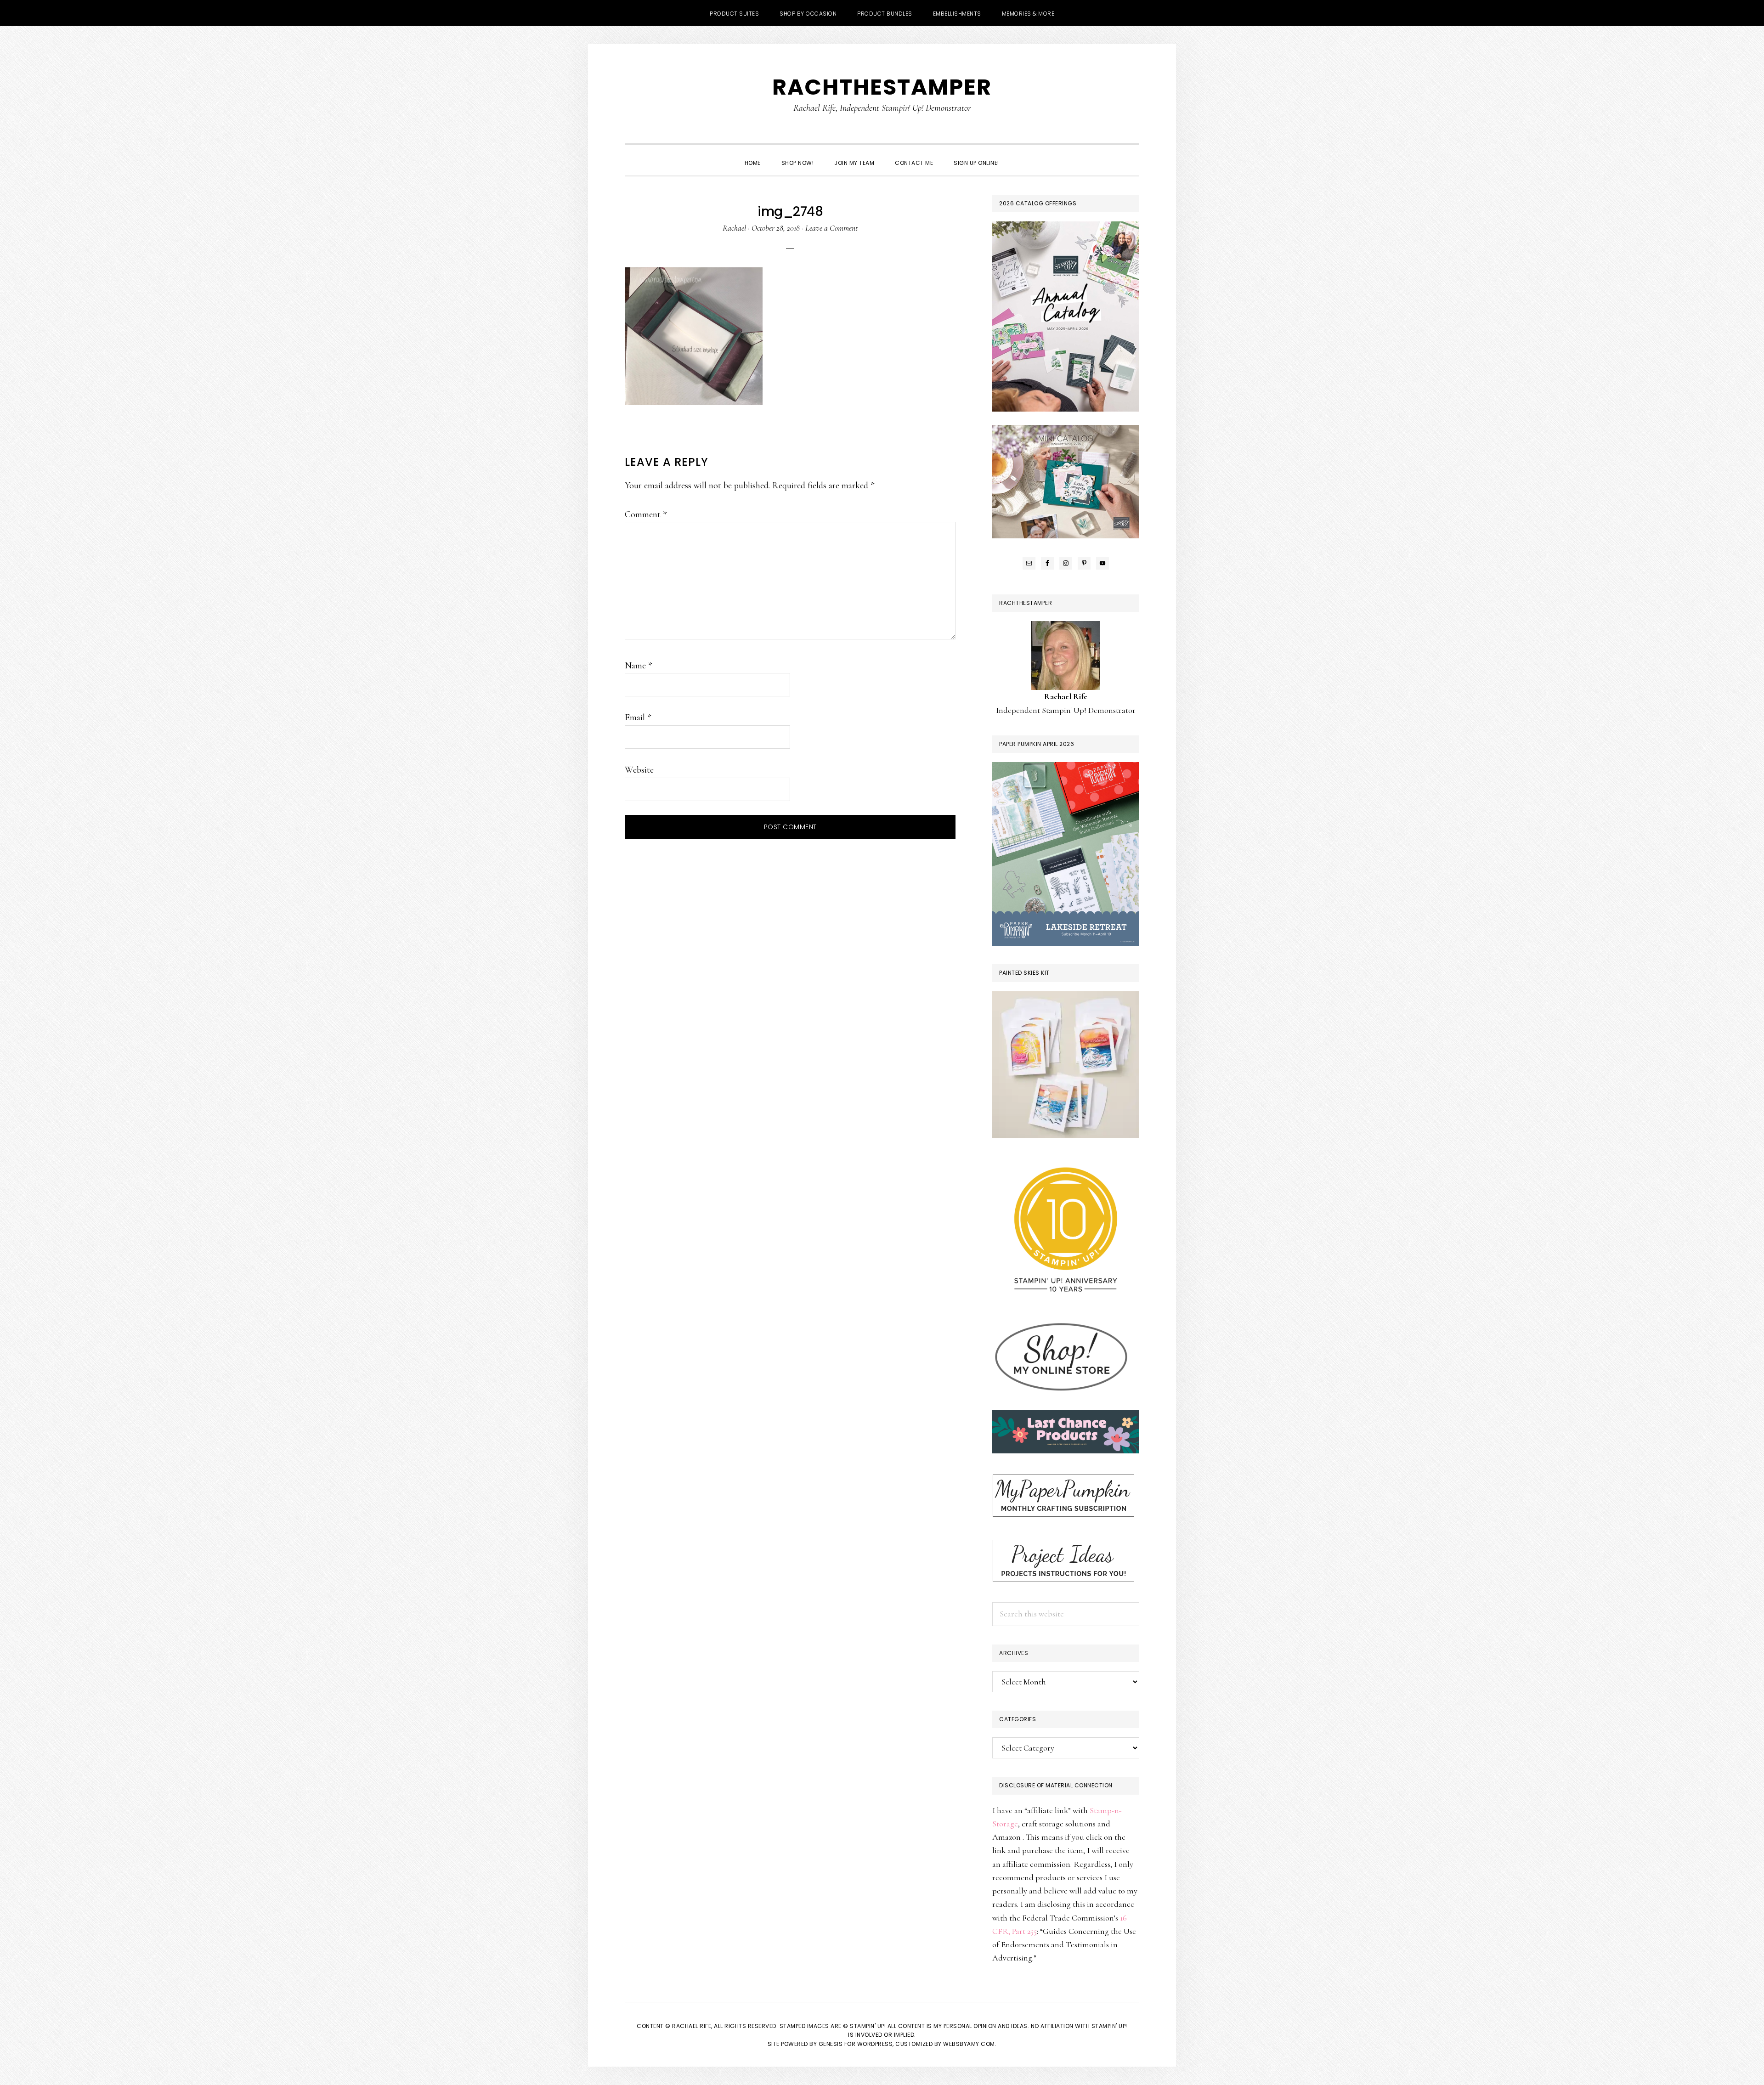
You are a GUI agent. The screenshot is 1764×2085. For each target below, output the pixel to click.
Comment (646, 514)
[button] (1020, 155)
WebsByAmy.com (969, 2044)
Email (638, 718)
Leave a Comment (831, 228)
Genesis (831, 2044)
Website (639, 770)
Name (638, 666)
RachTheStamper (882, 87)
